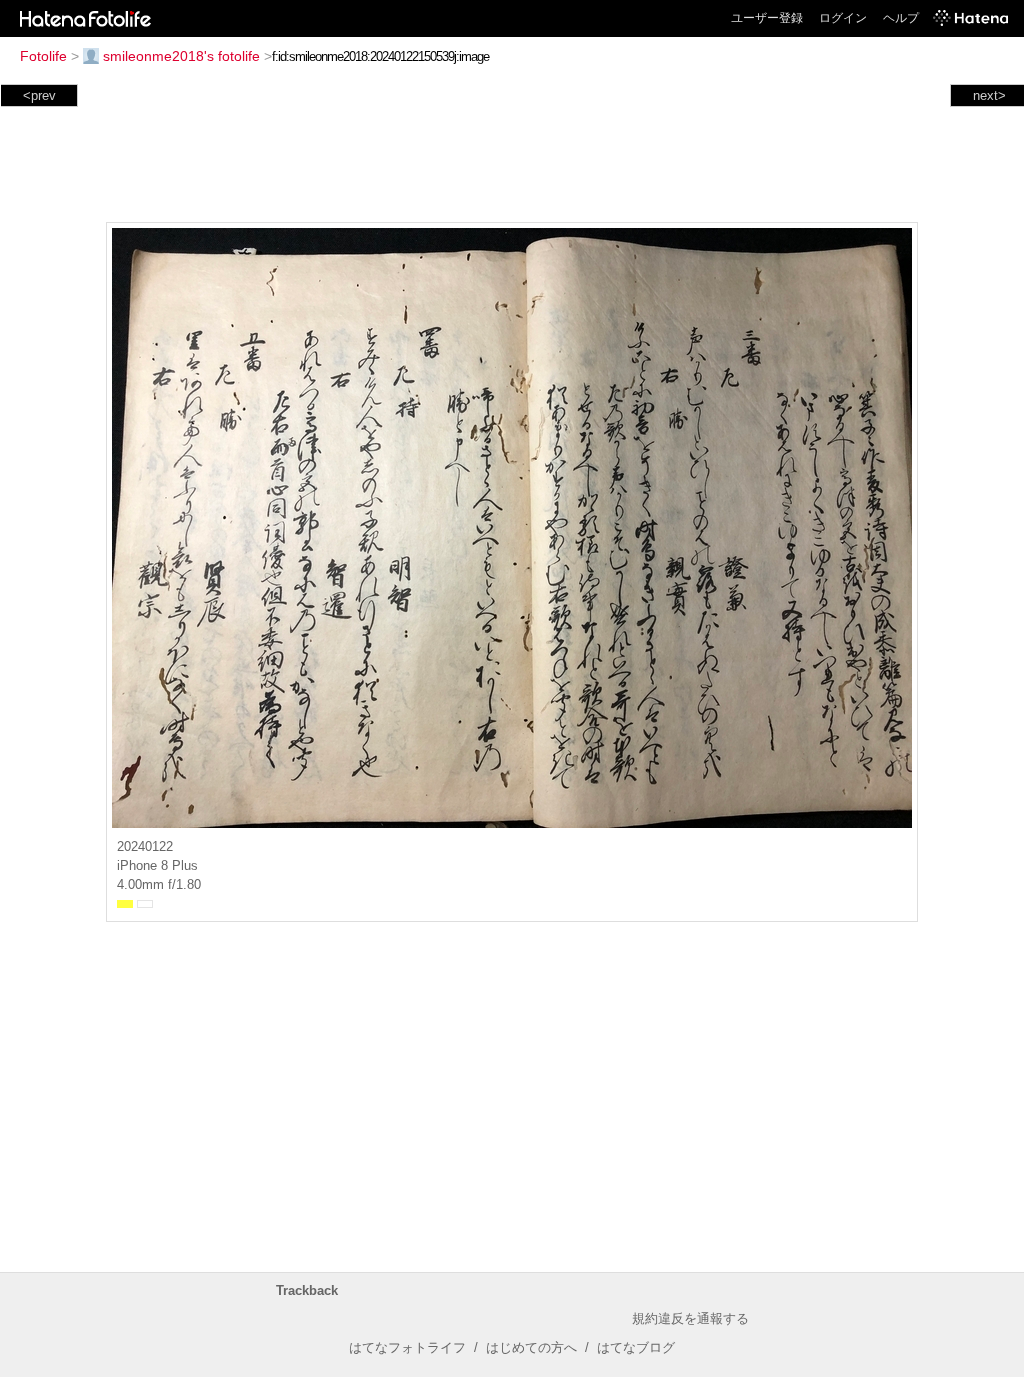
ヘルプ (901, 18)
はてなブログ (636, 1347)
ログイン (843, 18)
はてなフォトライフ (407, 1347)
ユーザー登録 (767, 18)
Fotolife (43, 56)
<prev (39, 95)
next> (989, 95)
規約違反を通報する (690, 1318)
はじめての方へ (531, 1347)
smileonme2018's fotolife (181, 56)
